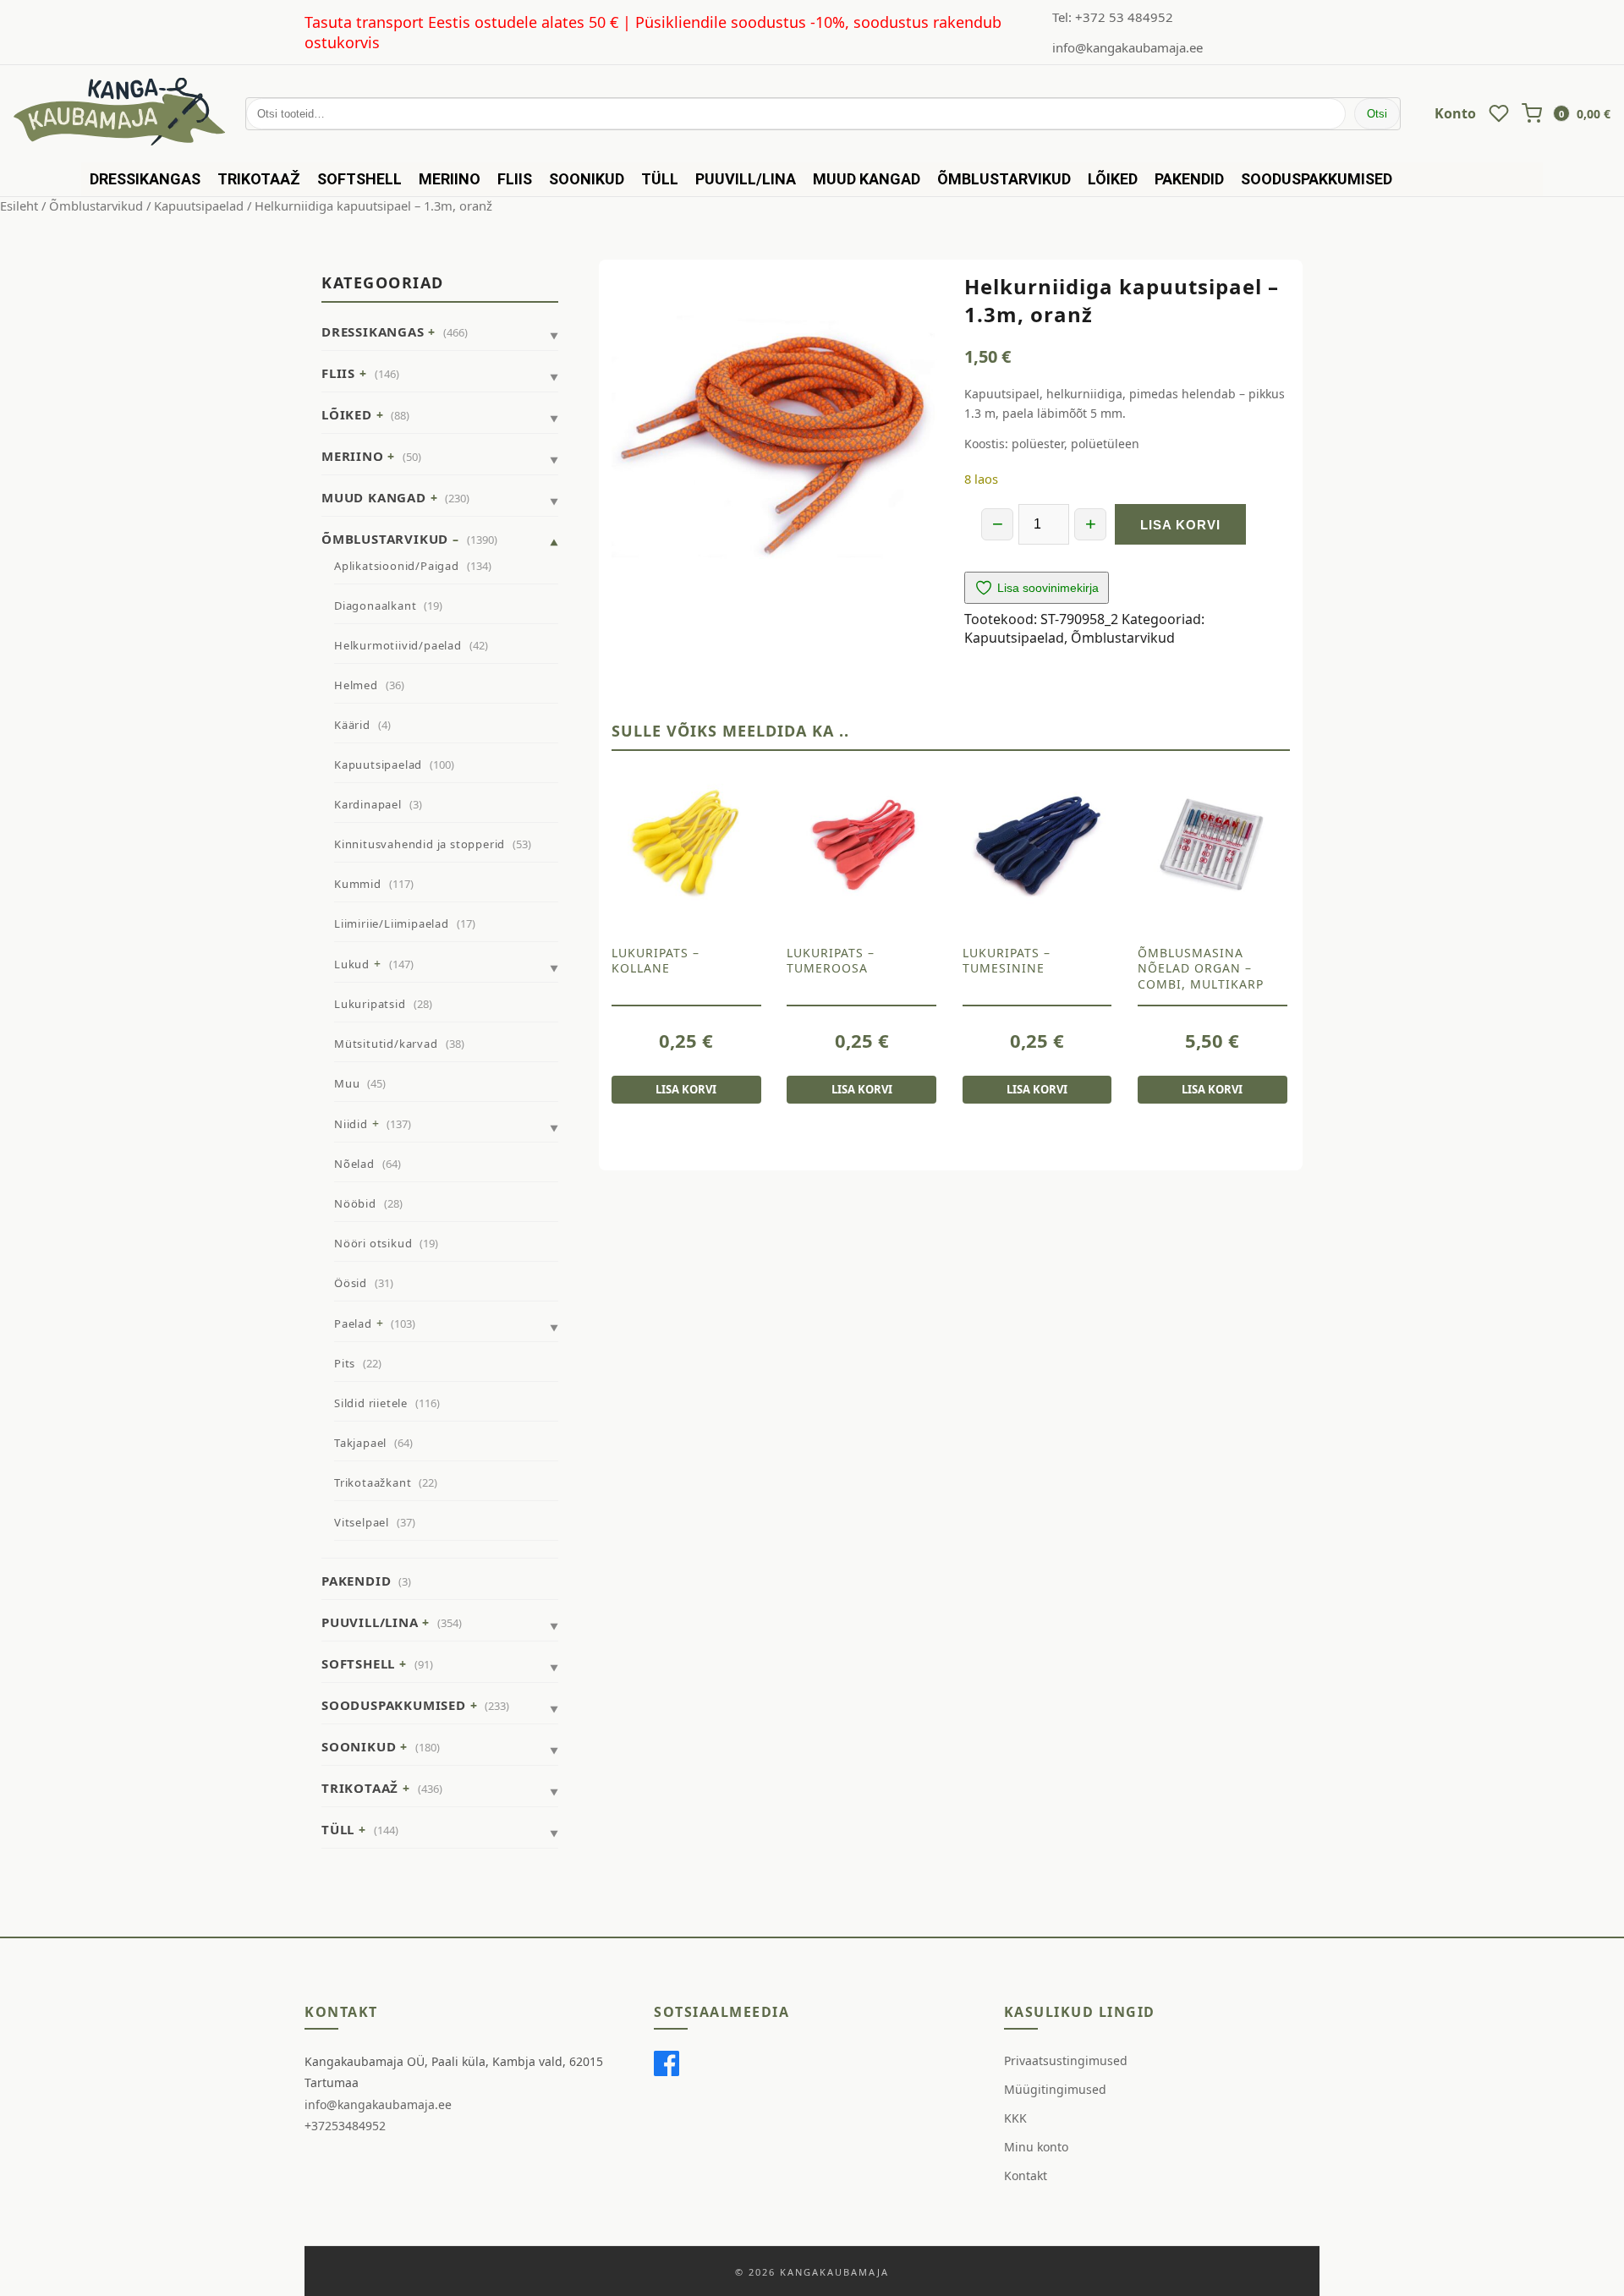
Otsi (1377, 114)
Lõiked (1113, 179)
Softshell (359, 179)
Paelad (353, 1323)
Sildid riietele (371, 1403)
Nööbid (355, 1203)
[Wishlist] (1499, 113)
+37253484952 (345, 2126)
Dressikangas (145, 179)
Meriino (450, 179)
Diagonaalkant (375, 606)
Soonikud (587, 179)
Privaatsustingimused (1066, 2060)
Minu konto (1036, 2147)
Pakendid (1189, 179)
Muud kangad (867, 179)
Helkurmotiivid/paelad (398, 645)
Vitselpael (362, 1522)
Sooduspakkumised (1317, 179)
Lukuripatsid (370, 1004)
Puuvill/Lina (746, 179)
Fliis (515, 179)
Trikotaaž (259, 179)
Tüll (660, 179)
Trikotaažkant (373, 1482)
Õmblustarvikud (1004, 179)
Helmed (356, 685)
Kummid (358, 884)
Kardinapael (368, 804)
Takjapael (360, 1443)
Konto (1455, 113)
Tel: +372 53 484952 (1113, 17)
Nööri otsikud (373, 1243)
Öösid (351, 1283)
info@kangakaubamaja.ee (1127, 47)
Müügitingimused (1055, 2089)
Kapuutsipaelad (199, 205)
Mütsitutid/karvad (386, 1044)
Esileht (19, 205)
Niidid (351, 1124)
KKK (1015, 2118)
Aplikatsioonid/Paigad (397, 566)
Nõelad (354, 1164)
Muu (347, 1083)
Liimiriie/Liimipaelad (392, 923)
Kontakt (1026, 2175)
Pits (345, 1363)
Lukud (352, 964)
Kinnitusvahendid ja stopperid (420, 844)
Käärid (352, 725)
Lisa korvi (1180, 525)
